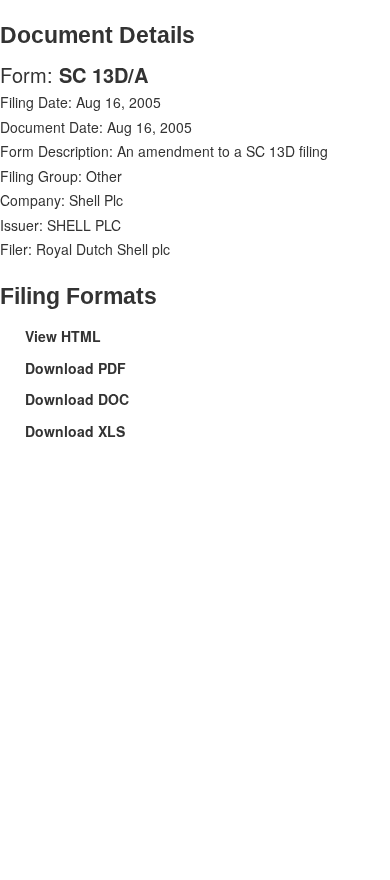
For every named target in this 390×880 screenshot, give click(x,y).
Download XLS (75, 431)
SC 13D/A (103, 74)
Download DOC (77, 399)
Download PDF (75, 368)
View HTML (63, 336)
